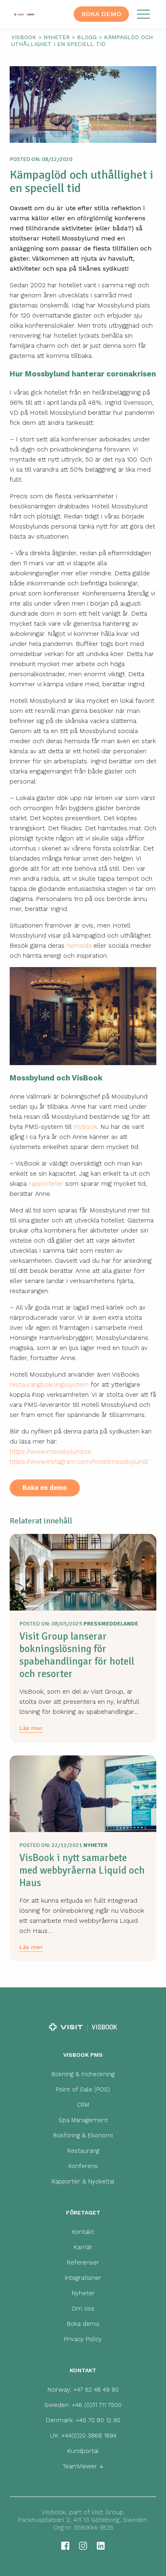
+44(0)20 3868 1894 (89, 2436)
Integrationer (83, 2278)
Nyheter (83, 2293)
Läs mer (31, 1728)
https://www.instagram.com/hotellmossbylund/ (79, 1461)
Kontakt (83, 2232)
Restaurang (83, 2151)
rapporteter (46, 1184)
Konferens (83, 2166)
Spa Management (83, 2120)
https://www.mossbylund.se (51, 1451)
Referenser (83, 2263)
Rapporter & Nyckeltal (83, 2181)
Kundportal (83, 2451)
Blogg (87, 37)
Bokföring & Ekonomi (83, 2135)
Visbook (24, 37)
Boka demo (83, 2324)
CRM (83, 2105)
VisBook (85, 1127)
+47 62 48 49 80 (96, 2390)
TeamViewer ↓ (83, 2466)
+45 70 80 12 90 (98, 2420)
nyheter (57, 37)
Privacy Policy (83, 2339)
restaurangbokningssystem (49, 1384)
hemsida (79, 945)
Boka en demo (45, 1488)
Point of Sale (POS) (83, 2089)
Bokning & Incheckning (83, 2074)
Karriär (83, 2247)
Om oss (83, 2309)
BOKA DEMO (101, 14)
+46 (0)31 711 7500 (97, 2405)
